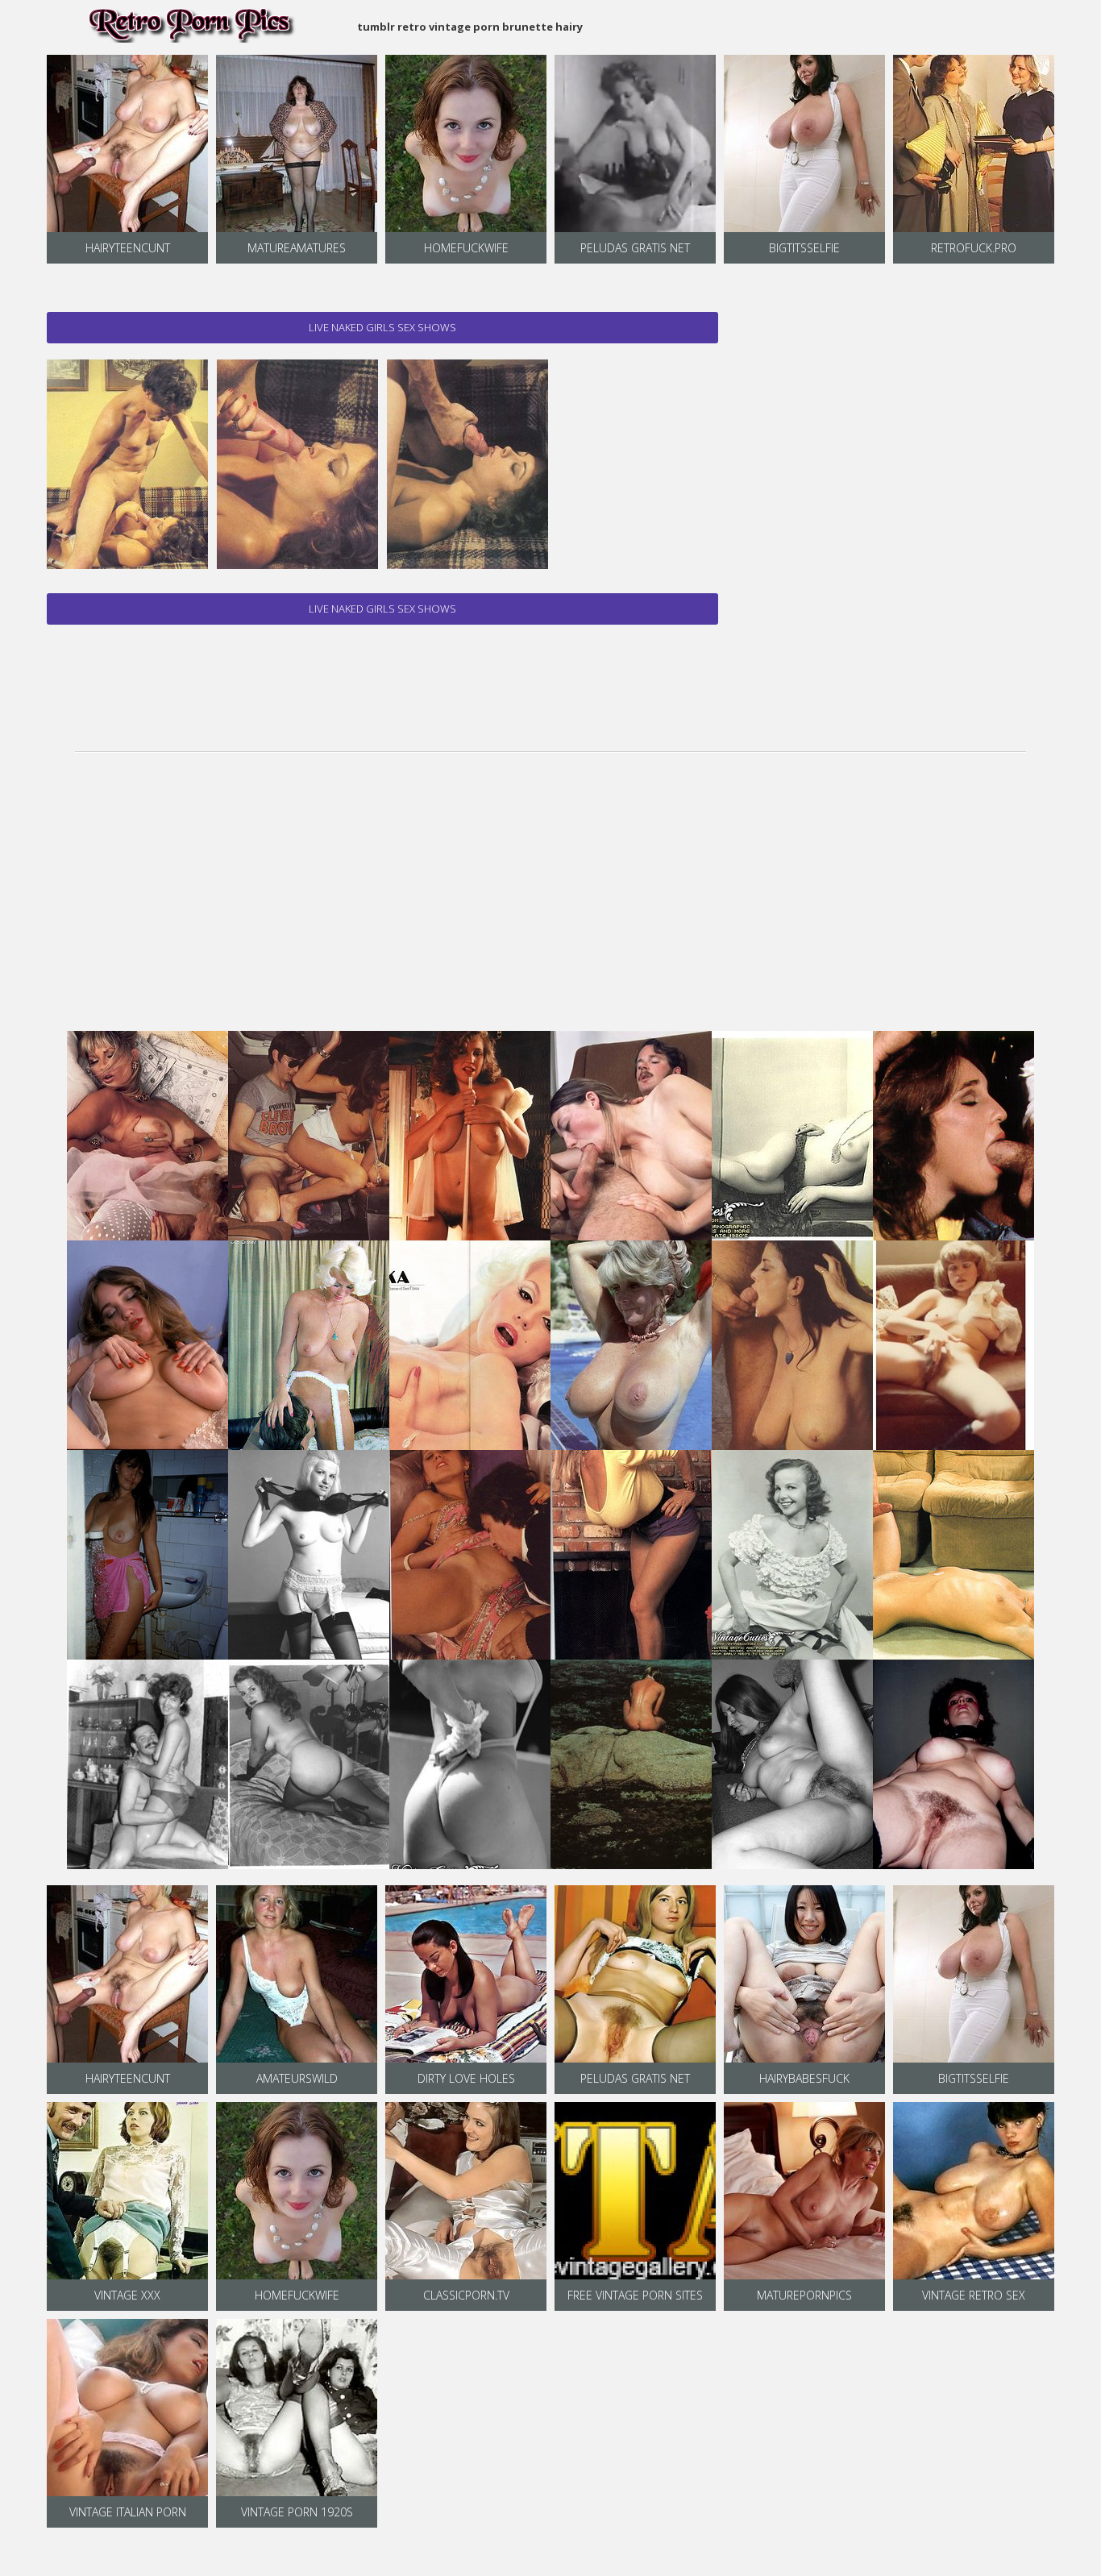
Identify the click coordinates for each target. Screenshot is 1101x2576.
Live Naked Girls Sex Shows (382, 327)
